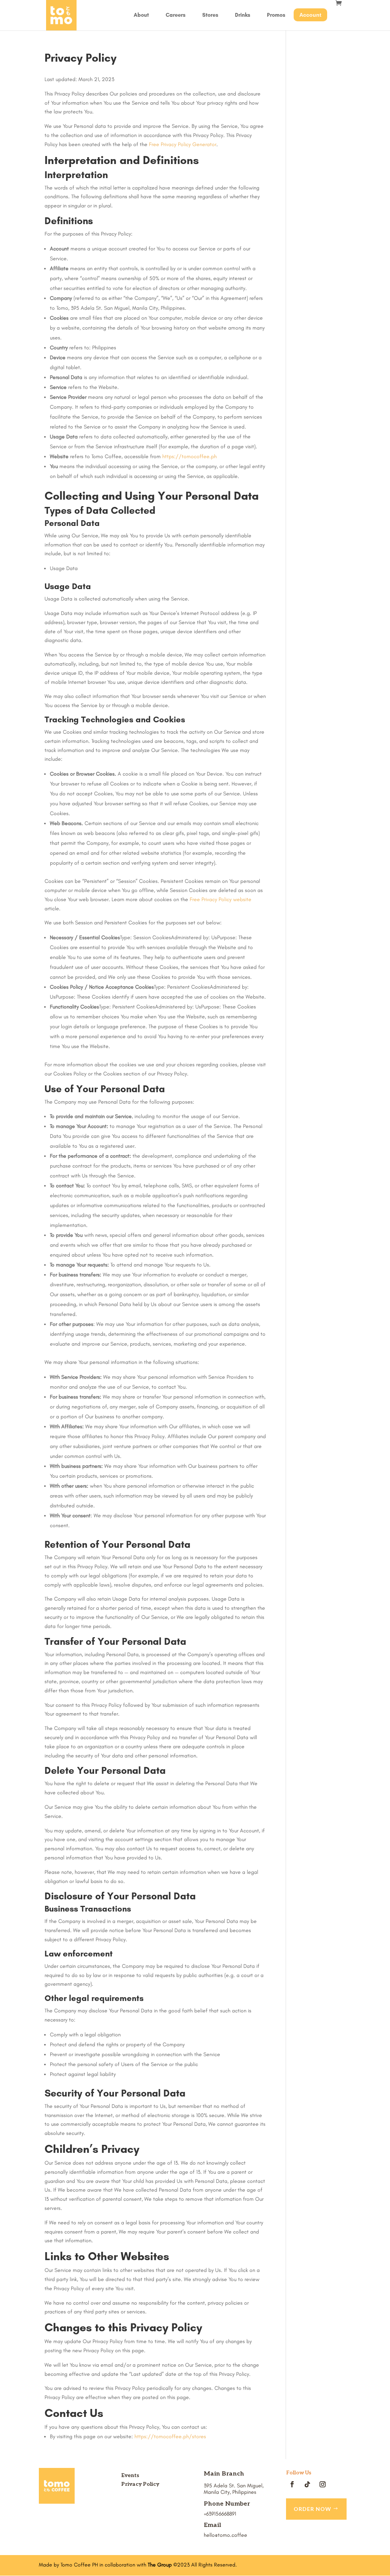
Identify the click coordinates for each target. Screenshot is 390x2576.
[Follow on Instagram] (323, 2484)
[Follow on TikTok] (307, 2484)
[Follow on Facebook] (292, 2484)
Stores (210, 15)
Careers (176, 15)
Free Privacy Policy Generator (183, 144)
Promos (276, 15)
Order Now (312, 2509)
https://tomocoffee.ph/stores (170, 2437)
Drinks (243, 15)
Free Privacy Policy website (221, 899)
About (141, 15)
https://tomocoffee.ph (189, 456)
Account (310, 15)
